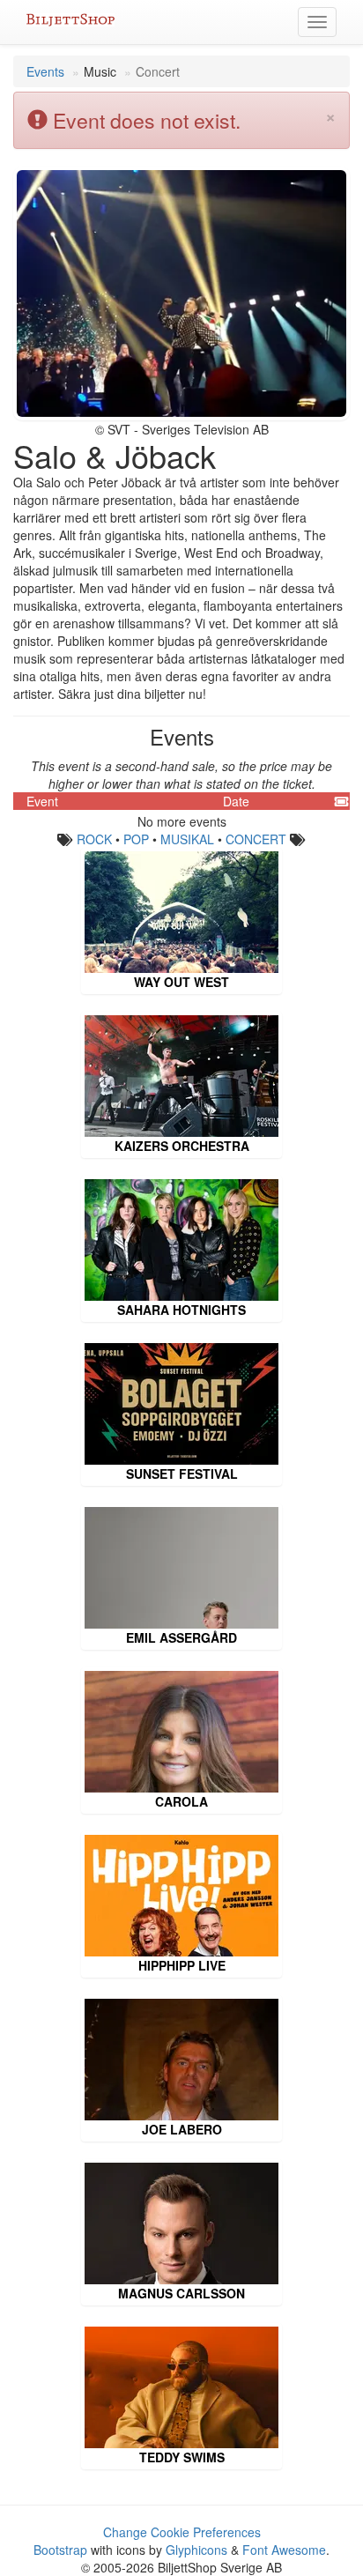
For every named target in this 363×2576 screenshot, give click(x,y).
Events (45, 71)
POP (136, 839)
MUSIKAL (187, 839)
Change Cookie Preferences (182, 2532)
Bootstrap (60, 2550)
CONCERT (256, 839)
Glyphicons (196, 2550)
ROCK (94, 839)
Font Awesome (284, 2550)
